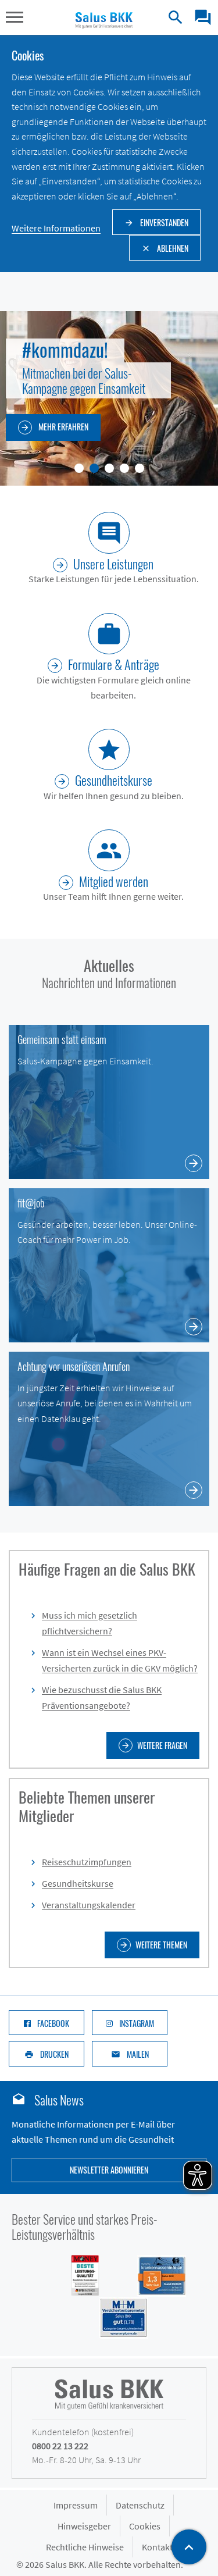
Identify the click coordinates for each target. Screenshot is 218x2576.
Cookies (145, 2526)
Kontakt (157, 2547)
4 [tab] (124, 468)
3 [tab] (109, 468)
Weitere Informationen (56, 228)
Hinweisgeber (84, 2526)
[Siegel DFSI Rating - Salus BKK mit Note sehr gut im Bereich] (155, 2275)
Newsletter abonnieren (109, 2170)
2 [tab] (94, 468)
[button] (15, 19)
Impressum (76, 2505)
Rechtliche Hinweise (85, 2547)
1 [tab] (79, 468)
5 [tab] (140, 468)
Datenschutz (140, 2505)
